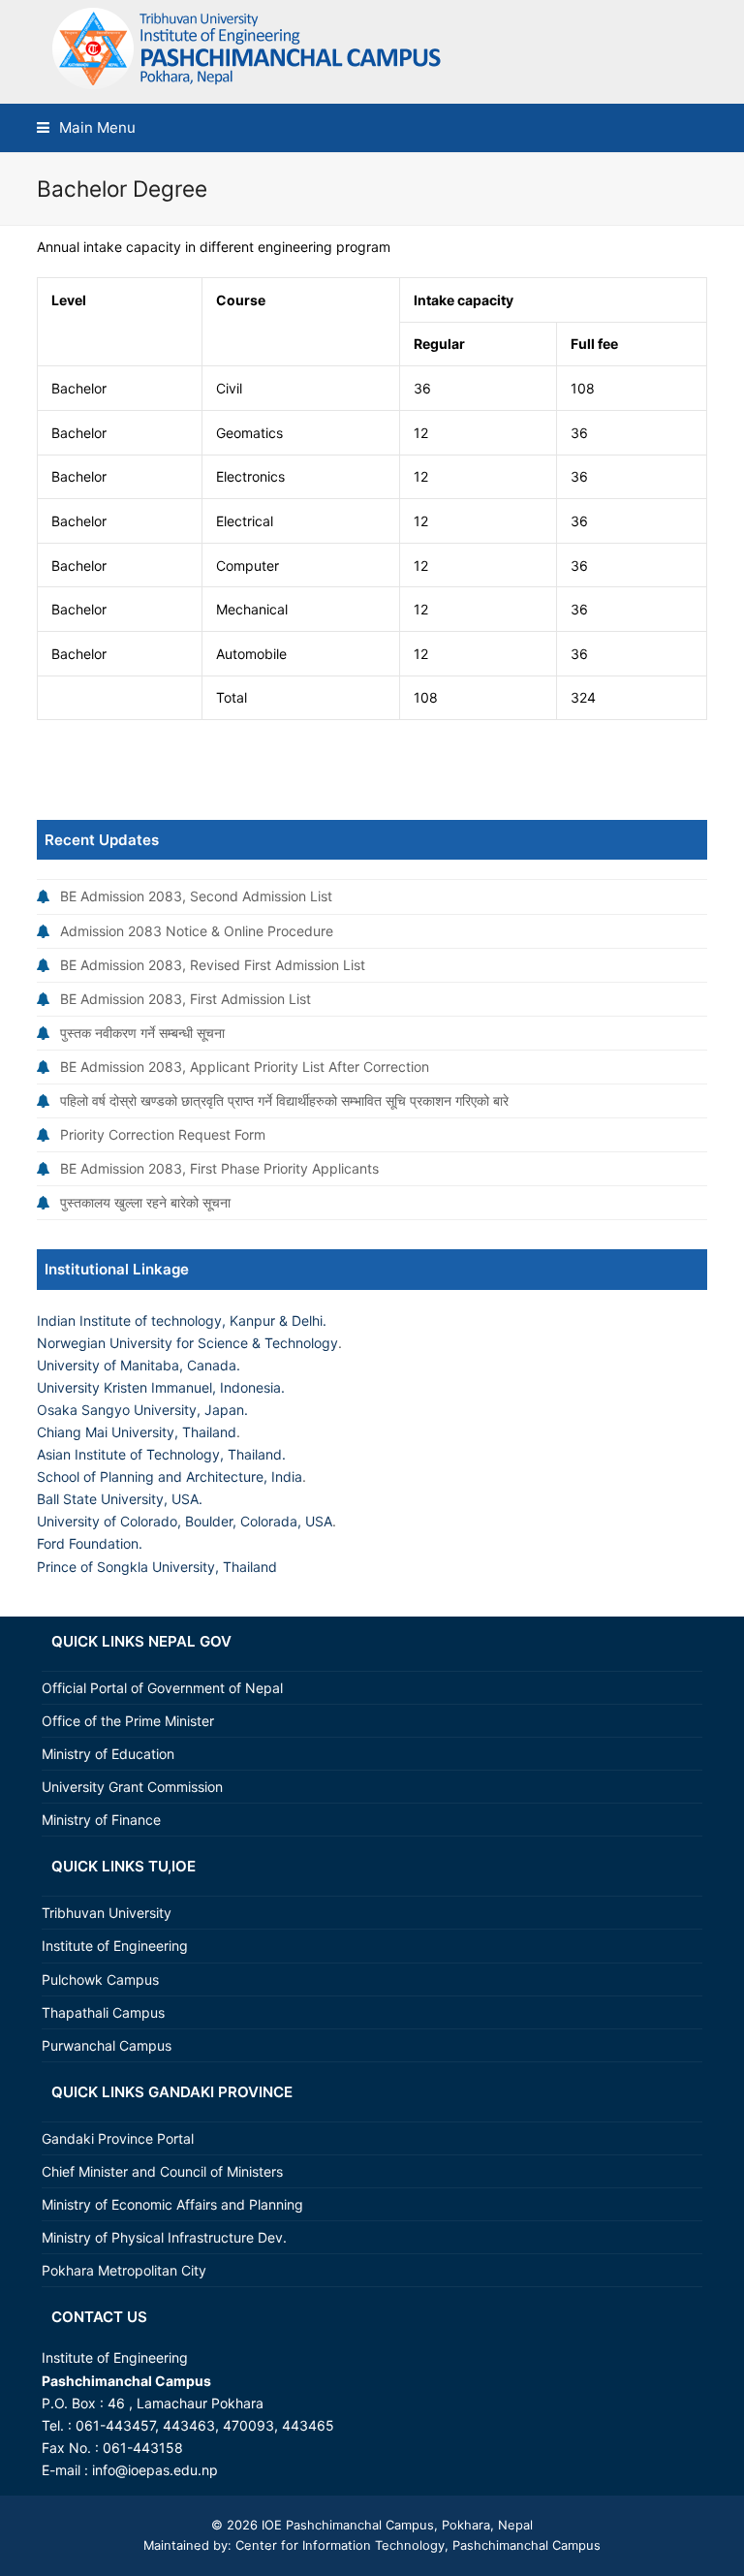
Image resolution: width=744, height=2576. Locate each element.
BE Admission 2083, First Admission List (186, 999)
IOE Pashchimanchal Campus (346, 2525)
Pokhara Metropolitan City (124, 2270)
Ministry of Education (108, 1754)
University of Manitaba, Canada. (139, 1365)
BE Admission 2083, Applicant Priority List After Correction (245, 1067)
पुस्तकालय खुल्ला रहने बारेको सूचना (145, 1202)
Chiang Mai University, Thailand (137, 1432)
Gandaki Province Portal (118, 2138)
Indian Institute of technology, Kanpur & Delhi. (182, 1320)
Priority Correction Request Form (163, 1134)
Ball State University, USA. (120, 1499)
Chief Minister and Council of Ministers (162, 2171)
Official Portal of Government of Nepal (162, 1688)
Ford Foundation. (90, 1543)
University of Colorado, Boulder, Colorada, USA (185, 1521)
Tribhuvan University (107, 1913)
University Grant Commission (132, 1787)
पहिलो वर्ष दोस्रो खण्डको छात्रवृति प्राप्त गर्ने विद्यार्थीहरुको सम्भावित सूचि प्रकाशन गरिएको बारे (284, 1100)
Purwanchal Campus (107, 2045)
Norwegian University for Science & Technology (187, 1343)
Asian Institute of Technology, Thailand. (161, 1454)
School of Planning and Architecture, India (170, 1476)
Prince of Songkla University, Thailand (157, 1567)
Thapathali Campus (103, 2012)
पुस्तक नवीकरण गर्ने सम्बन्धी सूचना (142, 1033)
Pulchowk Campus (100, 1979)
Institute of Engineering (115, 1946)
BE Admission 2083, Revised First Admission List (213, 965)
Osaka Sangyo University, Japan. (142, 1410)
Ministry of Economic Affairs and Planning (172, 2204)
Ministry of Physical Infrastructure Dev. (164, 2237)
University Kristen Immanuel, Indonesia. (161, 1387)
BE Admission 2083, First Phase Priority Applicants (219, 1168)
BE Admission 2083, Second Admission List (196, 896)
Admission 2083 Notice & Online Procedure (197, 931)
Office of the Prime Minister (128, 1721)
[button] (86, 127)
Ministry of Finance (101, 1820)
